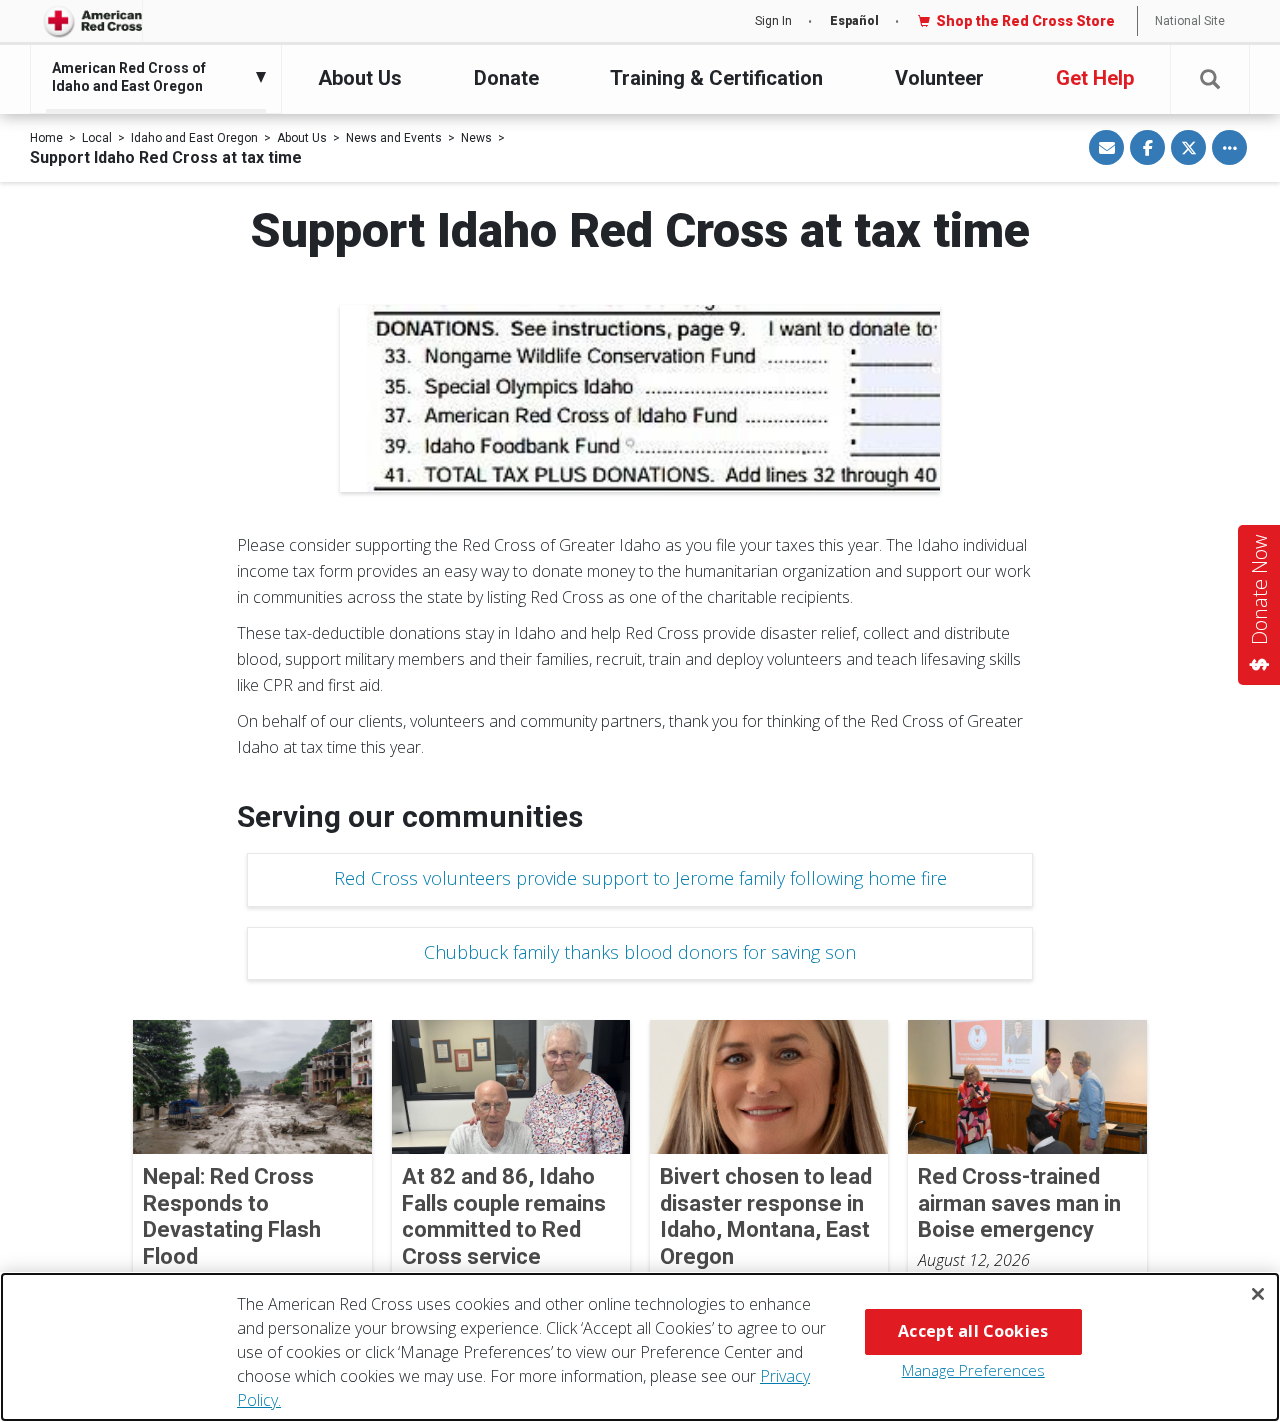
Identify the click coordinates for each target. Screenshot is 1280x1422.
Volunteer (939, 78)
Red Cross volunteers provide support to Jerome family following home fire (640, 878)
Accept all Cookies (973, 1331)
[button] (1210, 79)
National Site (1190, 21)
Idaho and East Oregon (194, 138)
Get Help (1095, 78)
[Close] (1258, 1294)
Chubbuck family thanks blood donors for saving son (640, 952)
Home (46, 138)
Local (97, 138)
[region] (640, 1347)
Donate (506, 78)
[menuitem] (151, 77)
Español (854, 21)
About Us (360, 78)
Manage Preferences (973, 1370)
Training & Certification (716, 78)
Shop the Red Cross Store (1025, 21)
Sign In (773, 21)
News (476, 138)
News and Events (394, 138)
